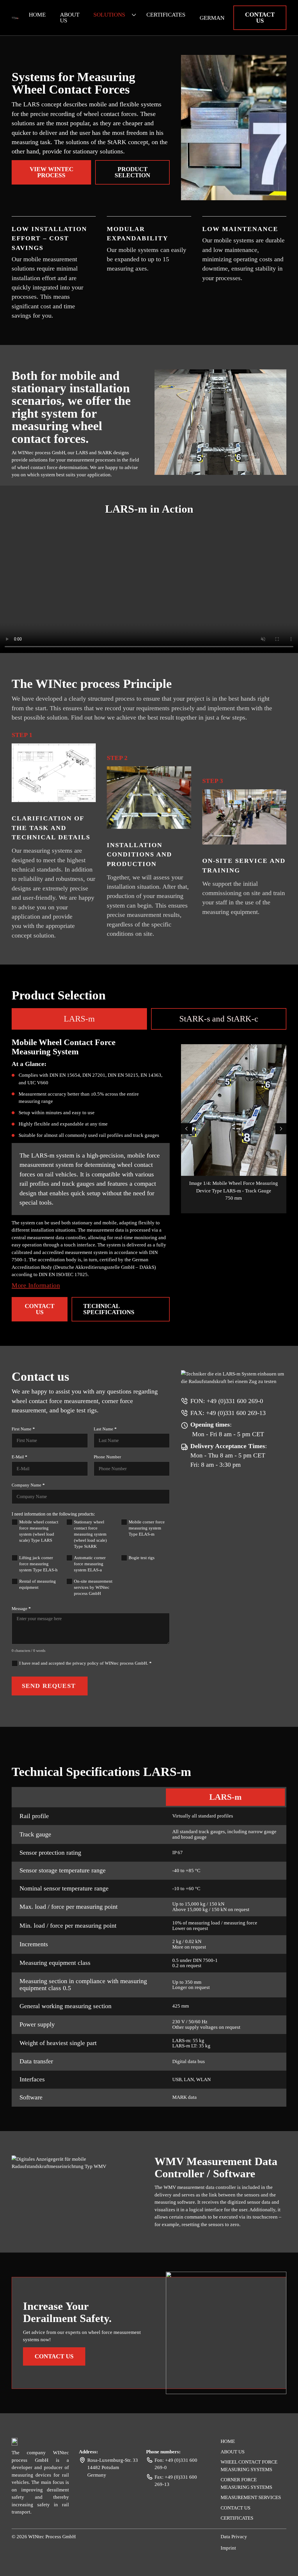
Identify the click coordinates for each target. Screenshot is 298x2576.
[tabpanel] (149, 1176)
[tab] (79, 1019)
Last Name (105, 1429)
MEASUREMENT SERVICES (251, 2497)
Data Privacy (234, 2537)
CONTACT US (260, 18)
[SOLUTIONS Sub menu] (134, 15)
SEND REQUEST (49, 1686)
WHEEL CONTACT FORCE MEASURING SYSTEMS (249, 2466)
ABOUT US (70, 18)
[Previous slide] (187, 1129)
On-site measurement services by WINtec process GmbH (93, 1587)
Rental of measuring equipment (38, 1584)
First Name (23, 1429)
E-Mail (19, 1457)
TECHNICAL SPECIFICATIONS (109, 1309)
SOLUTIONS (109, 15)
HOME (37, 15)
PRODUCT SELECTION (132, 172)
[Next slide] (281, 1129)
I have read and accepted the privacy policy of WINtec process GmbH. (85, 1663)
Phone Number (107, 1457)
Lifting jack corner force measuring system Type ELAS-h (38, 1564)
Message (21, 1609)
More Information (36, 1285)
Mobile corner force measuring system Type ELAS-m (147, 1528)
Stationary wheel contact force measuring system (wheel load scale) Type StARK (90, 1534)
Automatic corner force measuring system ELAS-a (90, 1564)
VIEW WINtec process (52, 172)
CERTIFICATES (166, 15)
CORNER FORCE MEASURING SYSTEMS (246, 2483)
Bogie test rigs (142, 1558)
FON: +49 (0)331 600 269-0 (227, 1401)
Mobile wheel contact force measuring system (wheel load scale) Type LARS (39, 1531)
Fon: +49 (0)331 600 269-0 (176, 2464)
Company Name (28, 1485)
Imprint (228, 2548)
